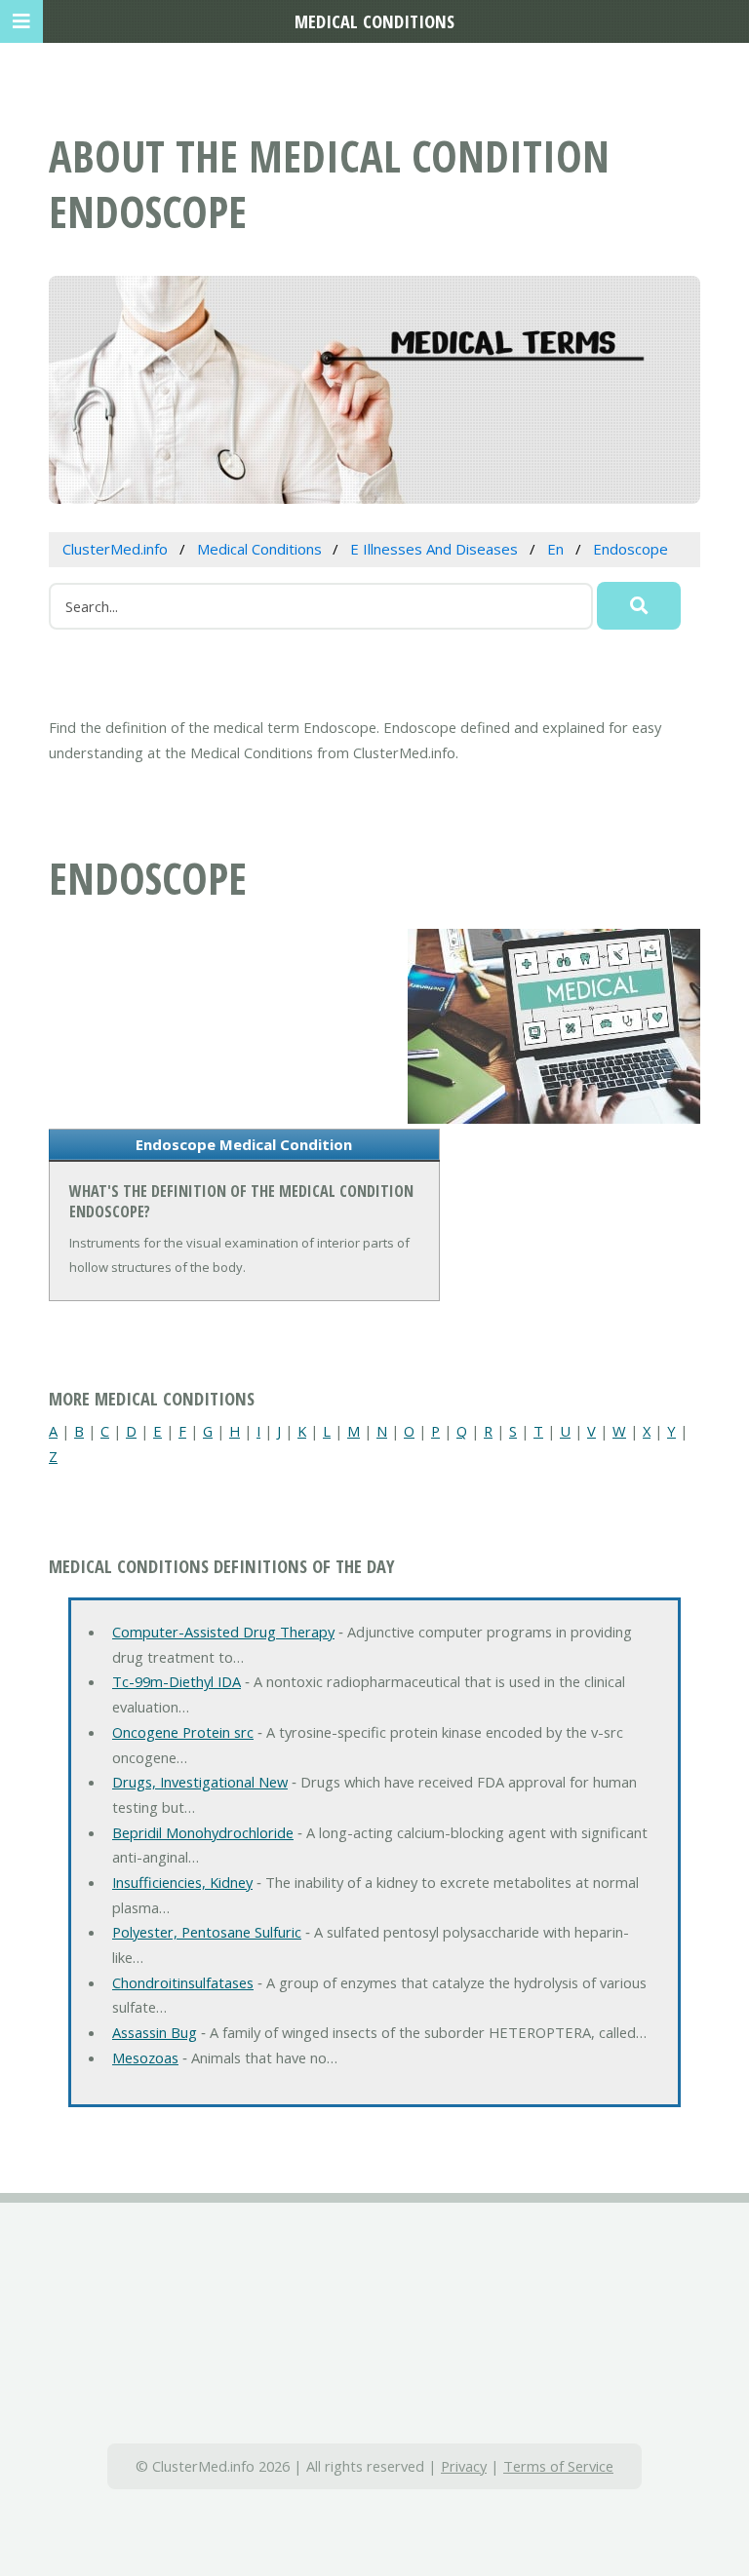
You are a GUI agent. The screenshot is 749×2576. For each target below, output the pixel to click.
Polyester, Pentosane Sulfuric (207, 1932)
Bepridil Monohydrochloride (203, 1832)
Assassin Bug (155, 2032)
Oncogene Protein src (183, 1732)
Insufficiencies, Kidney (182, 1882)
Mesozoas (145, 2057)
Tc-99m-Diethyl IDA (177, 1681)
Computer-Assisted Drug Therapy (223, 1632)
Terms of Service (558, 2466)
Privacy (464, 2466)
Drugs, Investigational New (200, 1782)
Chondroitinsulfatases (183, 1982)
